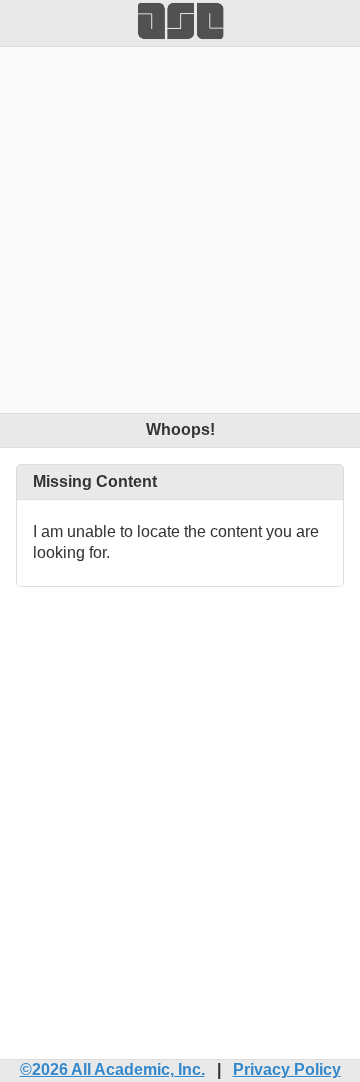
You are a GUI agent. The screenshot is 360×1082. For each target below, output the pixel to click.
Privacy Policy (287, 1069)
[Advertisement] (180, 227)
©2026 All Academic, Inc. (112, 1069)
